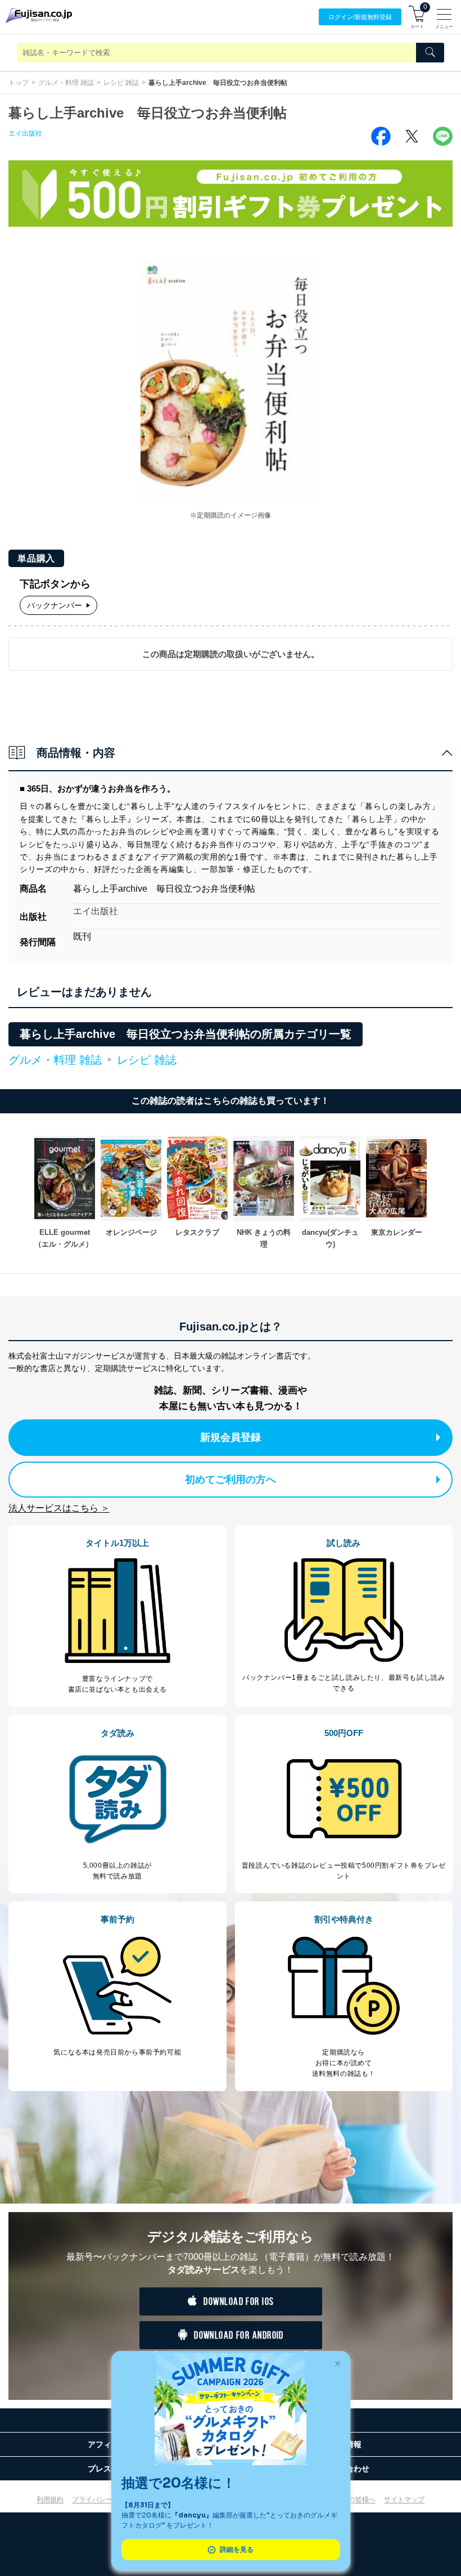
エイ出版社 (25, 133)
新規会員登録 (231, 1437)
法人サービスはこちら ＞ (59, 1508)
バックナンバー (55, 605)
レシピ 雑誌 (121, 83)
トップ (19, 83)
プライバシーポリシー (106, 2499)
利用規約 (50, 2499)
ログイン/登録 (360, 17)
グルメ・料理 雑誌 (66, 83)
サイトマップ (404, 2499)
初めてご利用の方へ (231, 1480)
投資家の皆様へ (352, 2499)
